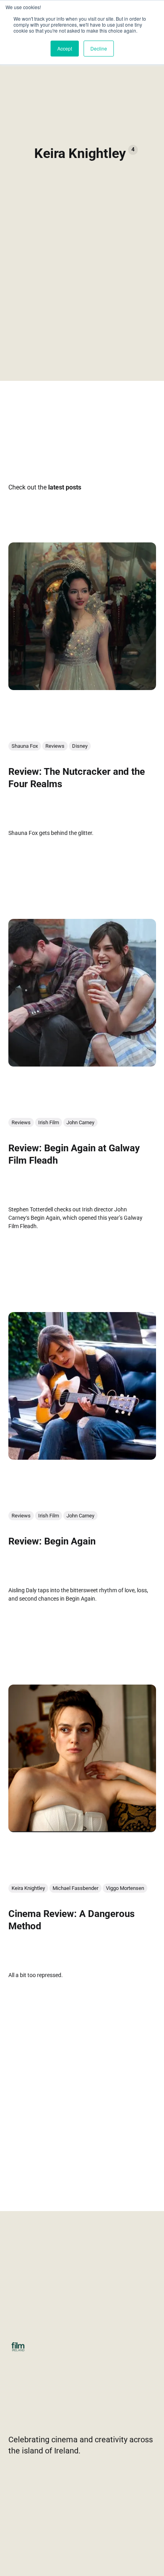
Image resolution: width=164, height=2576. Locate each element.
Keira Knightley (28, 1888)
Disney (80, 746)
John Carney (80, 1122)
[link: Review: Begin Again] (82, 1457)
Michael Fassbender (75, 1888)
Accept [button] (65, 48)
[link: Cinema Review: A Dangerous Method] (82, 1829)
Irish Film (49, 1122)
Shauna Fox (25, 746)
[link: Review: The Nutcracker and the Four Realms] (82, 687)
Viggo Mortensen (125, 1888)
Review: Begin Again (52, 1541)
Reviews (55, 746)
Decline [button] (99, 48)
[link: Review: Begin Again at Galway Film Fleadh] (82, 1064)
